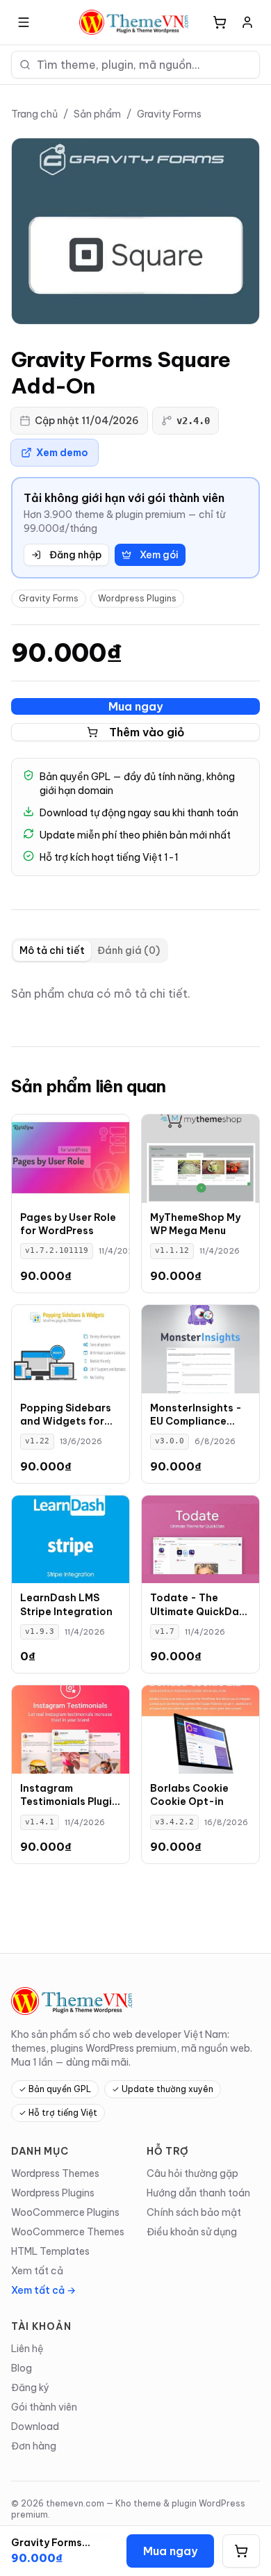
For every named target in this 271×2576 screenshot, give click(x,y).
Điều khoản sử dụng (192, 2232)
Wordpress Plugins (137, 598)
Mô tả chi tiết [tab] (52, 950)
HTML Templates (50, 2251)
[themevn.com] (135, 22)
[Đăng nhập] (247, 22)
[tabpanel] (135, 994)
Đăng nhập (75, 555)
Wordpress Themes (55, 2173)
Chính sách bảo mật (194, 2212)
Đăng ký (30, 2388)
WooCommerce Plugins (65, 2212)
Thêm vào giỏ (147, 732)
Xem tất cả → (43, 2290)
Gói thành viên (44, 2407)
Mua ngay (135, 706)
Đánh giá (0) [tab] (129, 950)
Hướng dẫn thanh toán (198, 2193)
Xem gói (159, 555)
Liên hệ (27, 2349)
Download (35, 2427)
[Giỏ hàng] (220, 22)
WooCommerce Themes (68, 2232)
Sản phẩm (97, 114)
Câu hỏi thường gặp (192, 2173)
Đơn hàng (34, 2446)
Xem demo (62, 453)
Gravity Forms (169, 114)
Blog (22, 2368)
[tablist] (90, 950)
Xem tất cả (37, 2271)
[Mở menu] (24, 22)
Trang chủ (34, 114)
